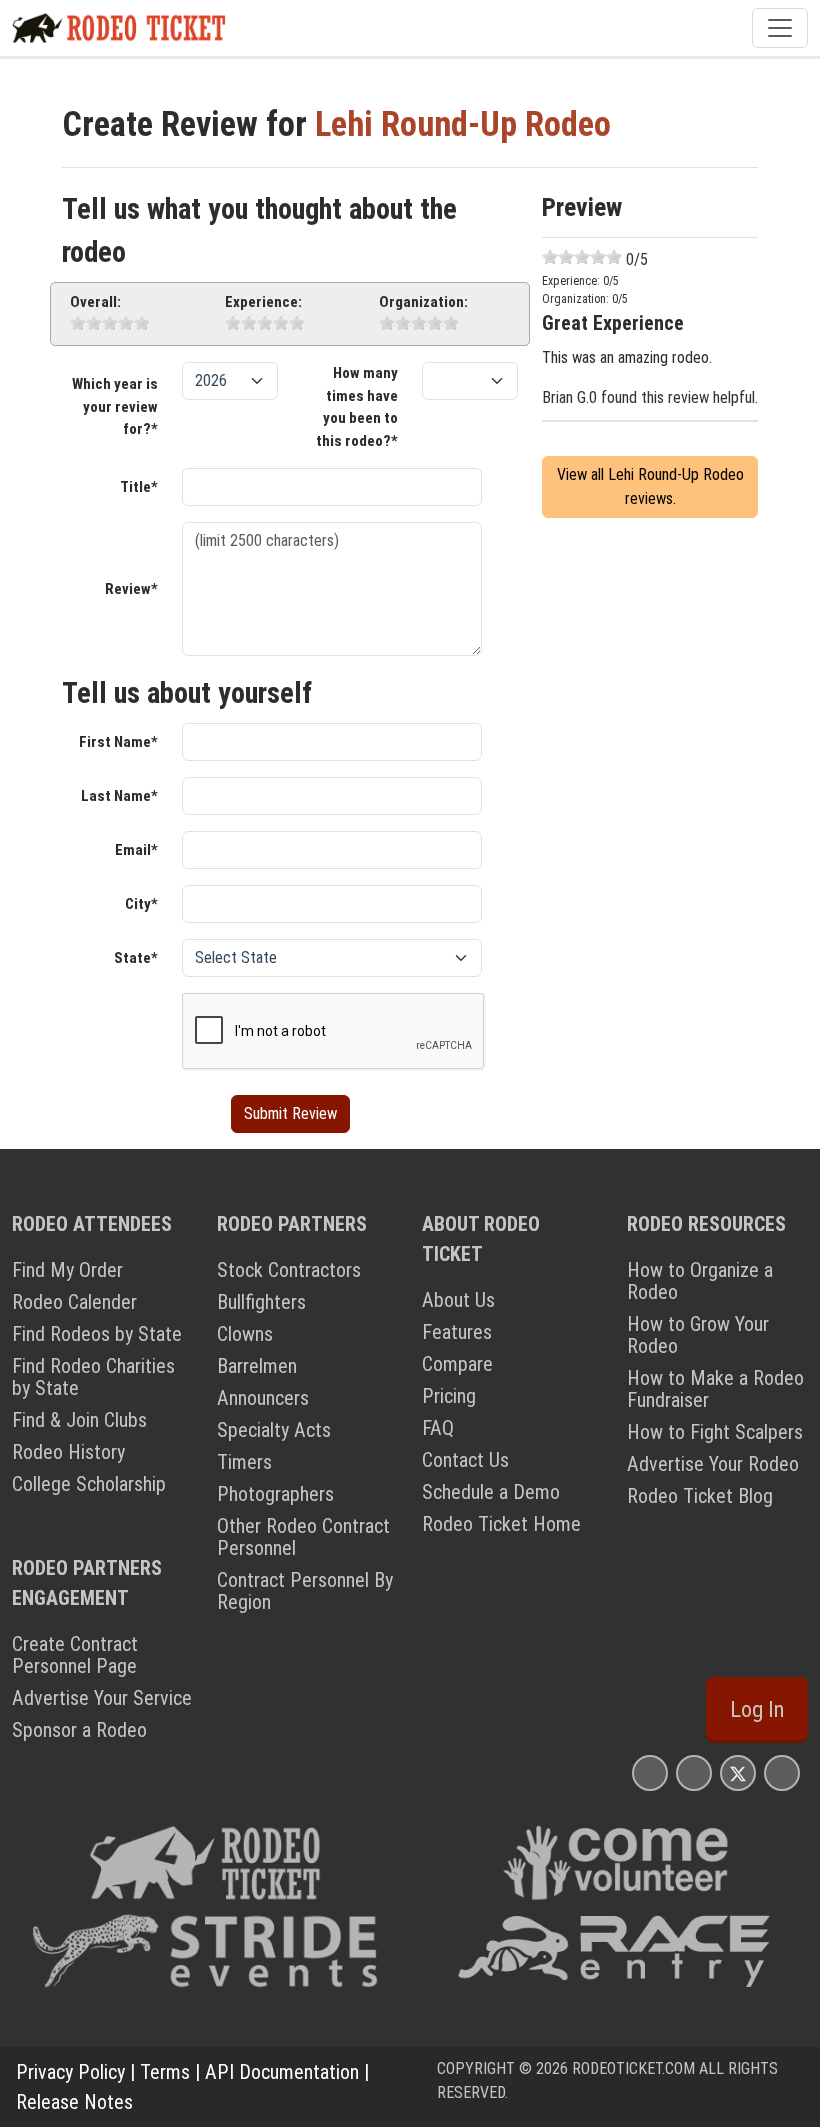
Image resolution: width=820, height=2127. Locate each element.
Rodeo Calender (74, 1302)
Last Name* (119, 796)
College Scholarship (89, 1484)
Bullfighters (261, 1302)
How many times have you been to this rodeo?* (357, 407)
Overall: (95, 302)
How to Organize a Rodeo (700, 1281)
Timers (244, 1462)
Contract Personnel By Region (305, 1591)
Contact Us (465, 1460)
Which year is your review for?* (115, 406)
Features (457, 1332)
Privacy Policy (70, 2072)
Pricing (449, 1396)
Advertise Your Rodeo (713, 1464)
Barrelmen (257, 1366)
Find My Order (67, 1270)
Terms (165, 2072)
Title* (139, 487)
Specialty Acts (274, 1430)
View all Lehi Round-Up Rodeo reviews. (650, 486)
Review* (131, 589)
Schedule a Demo (491, 1492)
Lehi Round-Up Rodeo (463, 124)
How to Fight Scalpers (715, 1432)
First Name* (118, 742)
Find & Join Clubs (79, 1420)
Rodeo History (68, 1452)
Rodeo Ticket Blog (700, 1496)
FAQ (438, 1428)
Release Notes (74, 2102)
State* (136, 958)
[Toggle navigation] (780, 28)
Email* (136, 850)
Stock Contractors (289, 1270)
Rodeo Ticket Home (501, 1524)
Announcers (263, 1398)
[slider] (110, 323)
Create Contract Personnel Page (75, 1655)
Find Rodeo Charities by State (93, 1377)
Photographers (275, 1494)
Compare (457, 1364)
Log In (757, 1709)
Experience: (263, 302)
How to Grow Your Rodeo (698, 1335)
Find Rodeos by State (97, 1334)
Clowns (245, 1334)
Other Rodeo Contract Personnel (303, 1537)
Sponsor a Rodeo (79, 1730)
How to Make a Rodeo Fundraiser (715, 1389)
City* (141, 904)
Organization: (423, 302)
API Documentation (282, 2072)
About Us (458, 1300)
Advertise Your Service (102, 1698)
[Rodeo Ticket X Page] (738, 1772)
